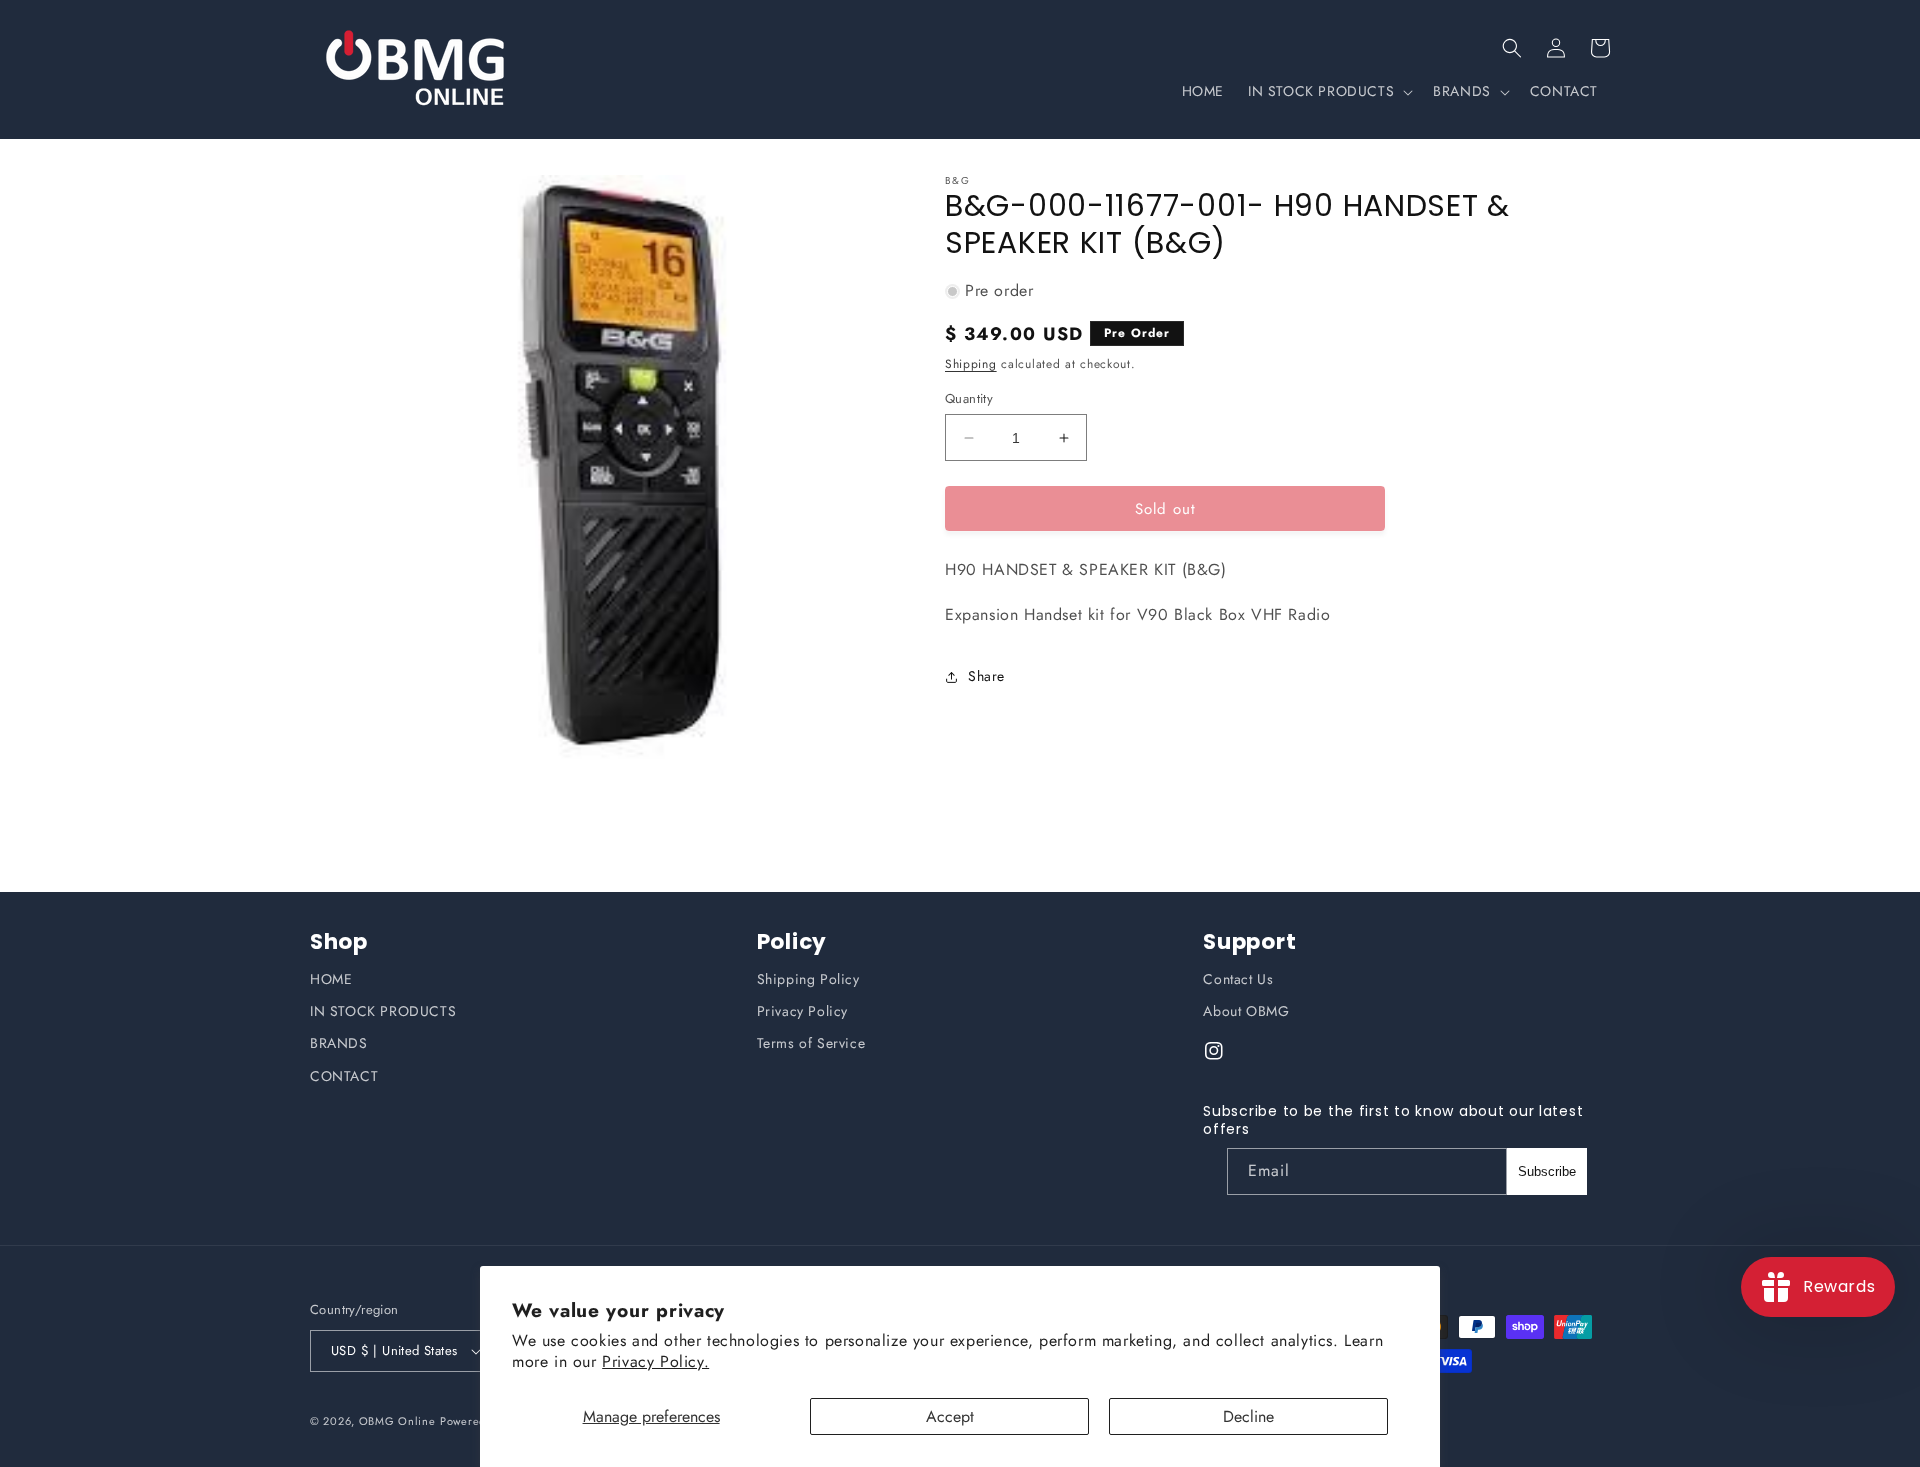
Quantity (969, 398)
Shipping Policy (808, 979)
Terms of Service (811, 1043)
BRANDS (339, 1043)
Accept (950, 1416)
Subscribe (1547, 1171)
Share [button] (986, 677)
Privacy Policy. (655, 1361)
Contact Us (1238, 979)
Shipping (971, 364)
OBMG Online (397, 1421)
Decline (1248, 1416)
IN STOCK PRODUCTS (383, 1011)
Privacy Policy (802, 1011)
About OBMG (1246, 1011)
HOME (331, 979)
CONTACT (344, 1076)
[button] (1512, 48)
